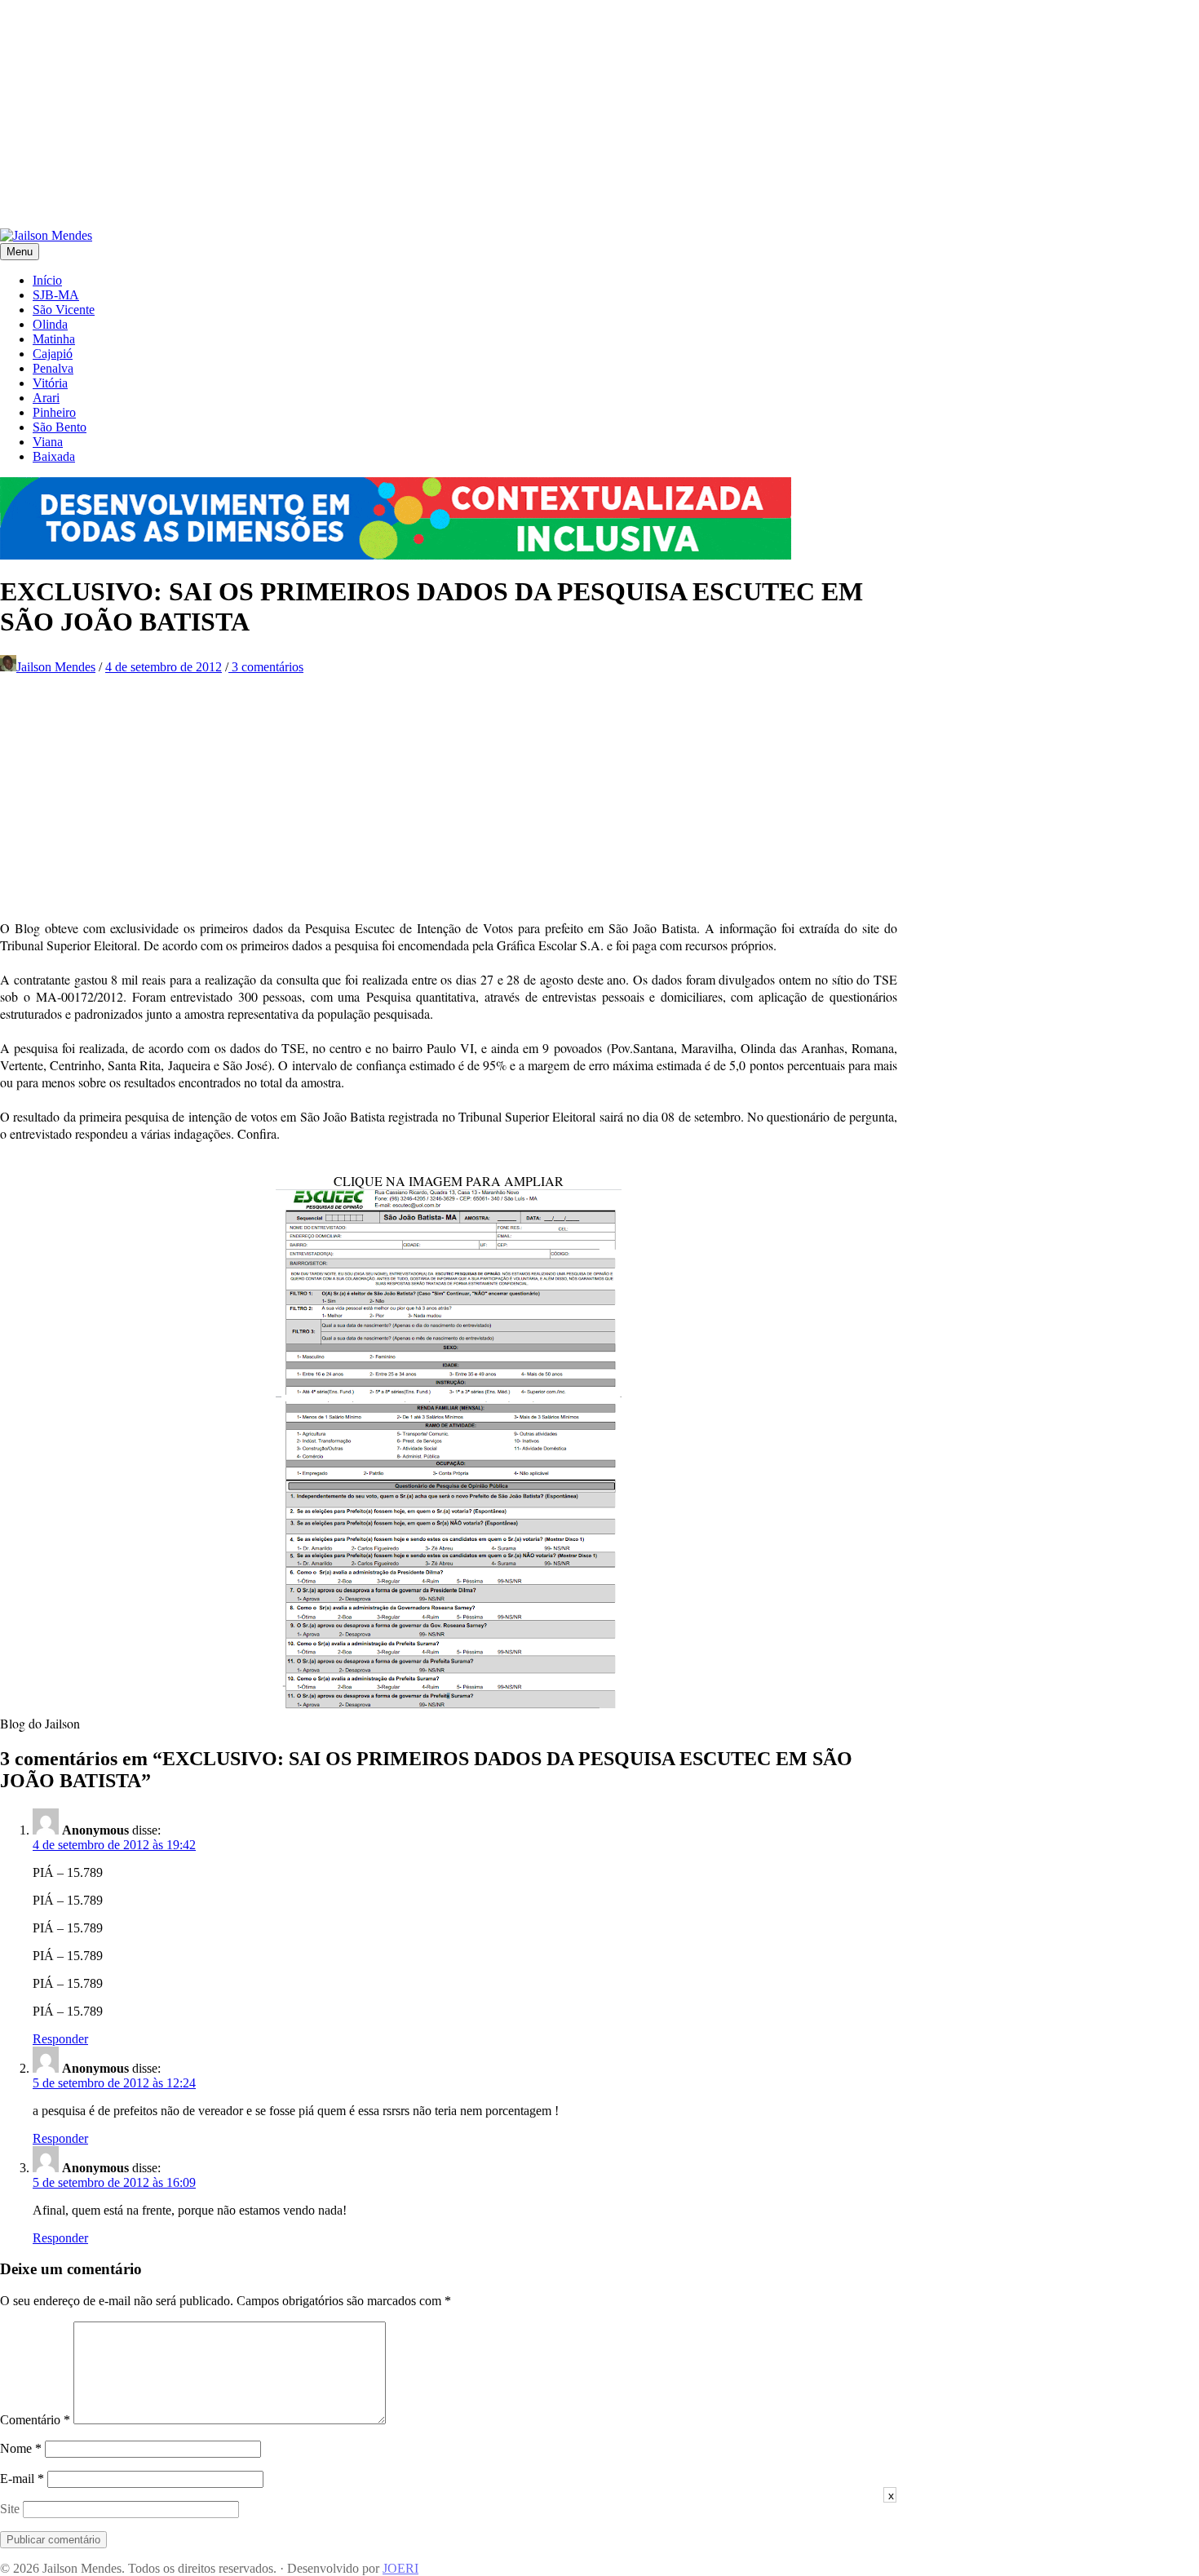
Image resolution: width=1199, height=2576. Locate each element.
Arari (46, 398)
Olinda (50, 324)
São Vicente (64, 310)
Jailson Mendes (56, 667)
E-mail (22, 2479)
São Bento (60, 427)
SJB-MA (56, 295)
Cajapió (53, 354)
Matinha (54, 339)
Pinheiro (54, 412)
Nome (21, 2448)
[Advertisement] (489, 114)
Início (47, 280)
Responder (60, 2039)
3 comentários (266, 667)
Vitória (50, 383)
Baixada (54, 456)
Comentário (35, 2420)
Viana (48, 442)
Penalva (53, 368)
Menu (20, 252)
